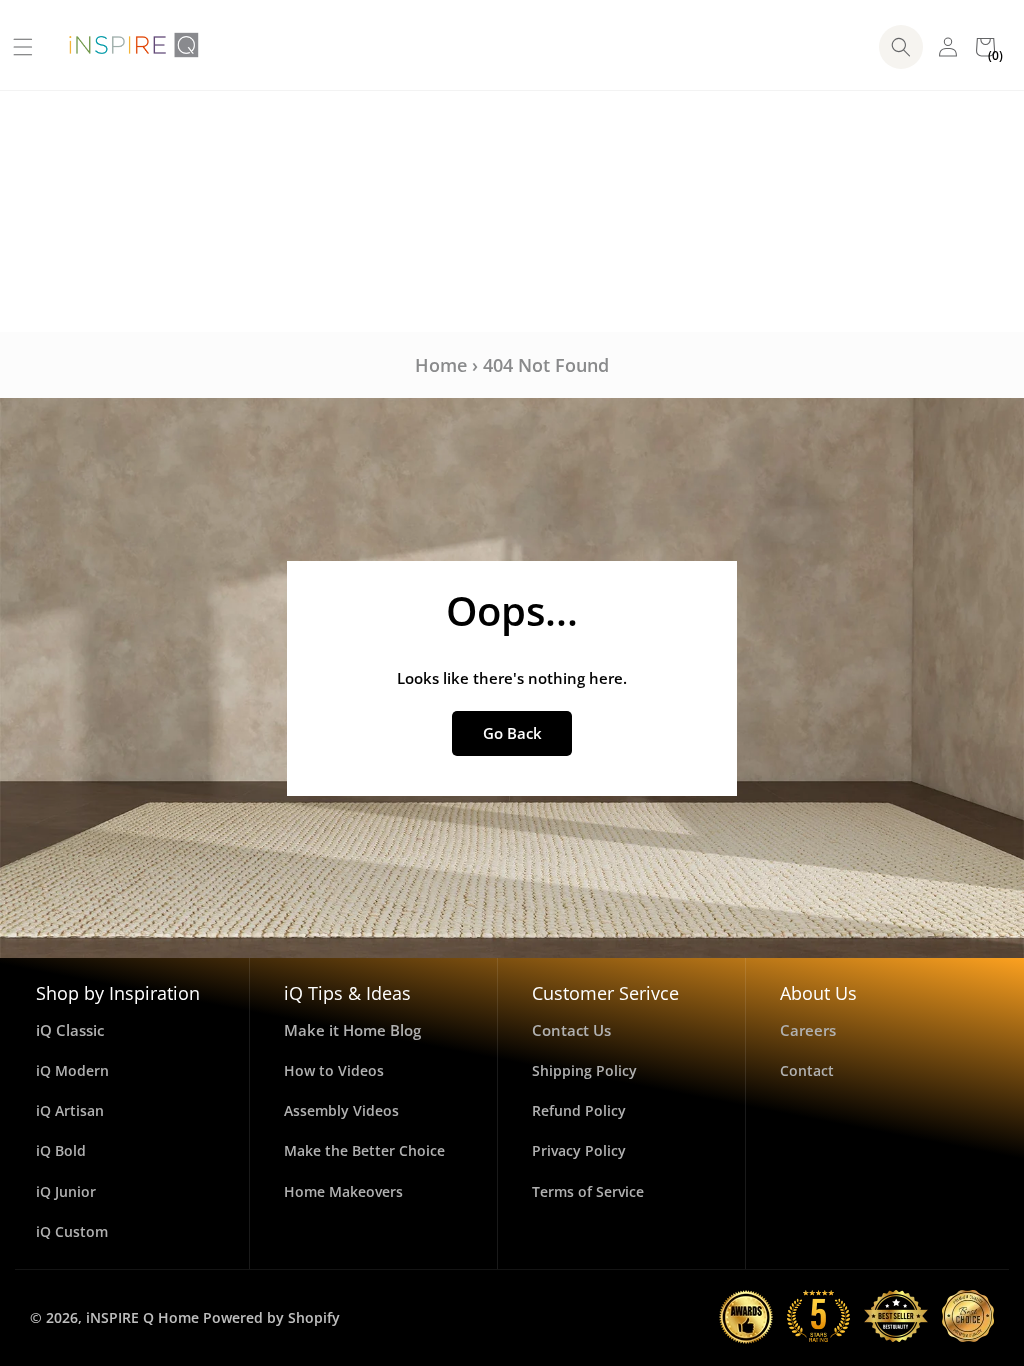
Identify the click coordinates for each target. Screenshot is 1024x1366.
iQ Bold (61, 1150)
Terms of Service (588, 1191)
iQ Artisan (70, 1110)
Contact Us (571, 1030)
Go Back (512, 733)
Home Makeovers (343, 1191)
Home (441, 365)
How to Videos (334, 1070)
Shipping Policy (584, 1070)
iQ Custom (72, 1231)
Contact (807, 1070)
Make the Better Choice (364, 1150)
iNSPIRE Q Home (142, 1317)
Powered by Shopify (271, 1317)
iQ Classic (70, 1030)
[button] (15, 47)
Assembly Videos (341, 1110)
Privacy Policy (579, 1150)
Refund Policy (579, 1110)
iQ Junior (66, 1191)
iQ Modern (72, 1070)
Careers (808, 1030)
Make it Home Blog (352, 1030)
